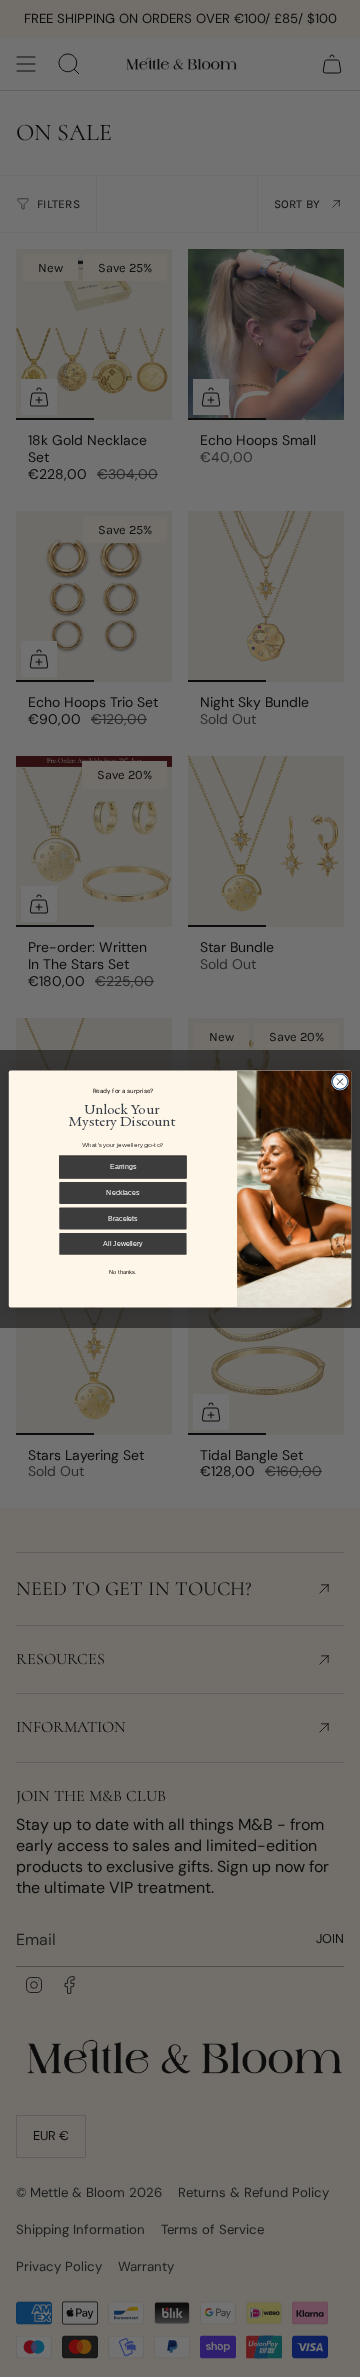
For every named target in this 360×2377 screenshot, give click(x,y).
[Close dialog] (339, 1080)
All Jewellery (123, 1242)
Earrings (123, 1165)
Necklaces (122, 1191)
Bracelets (122, 1217)
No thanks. (123, 1271)
